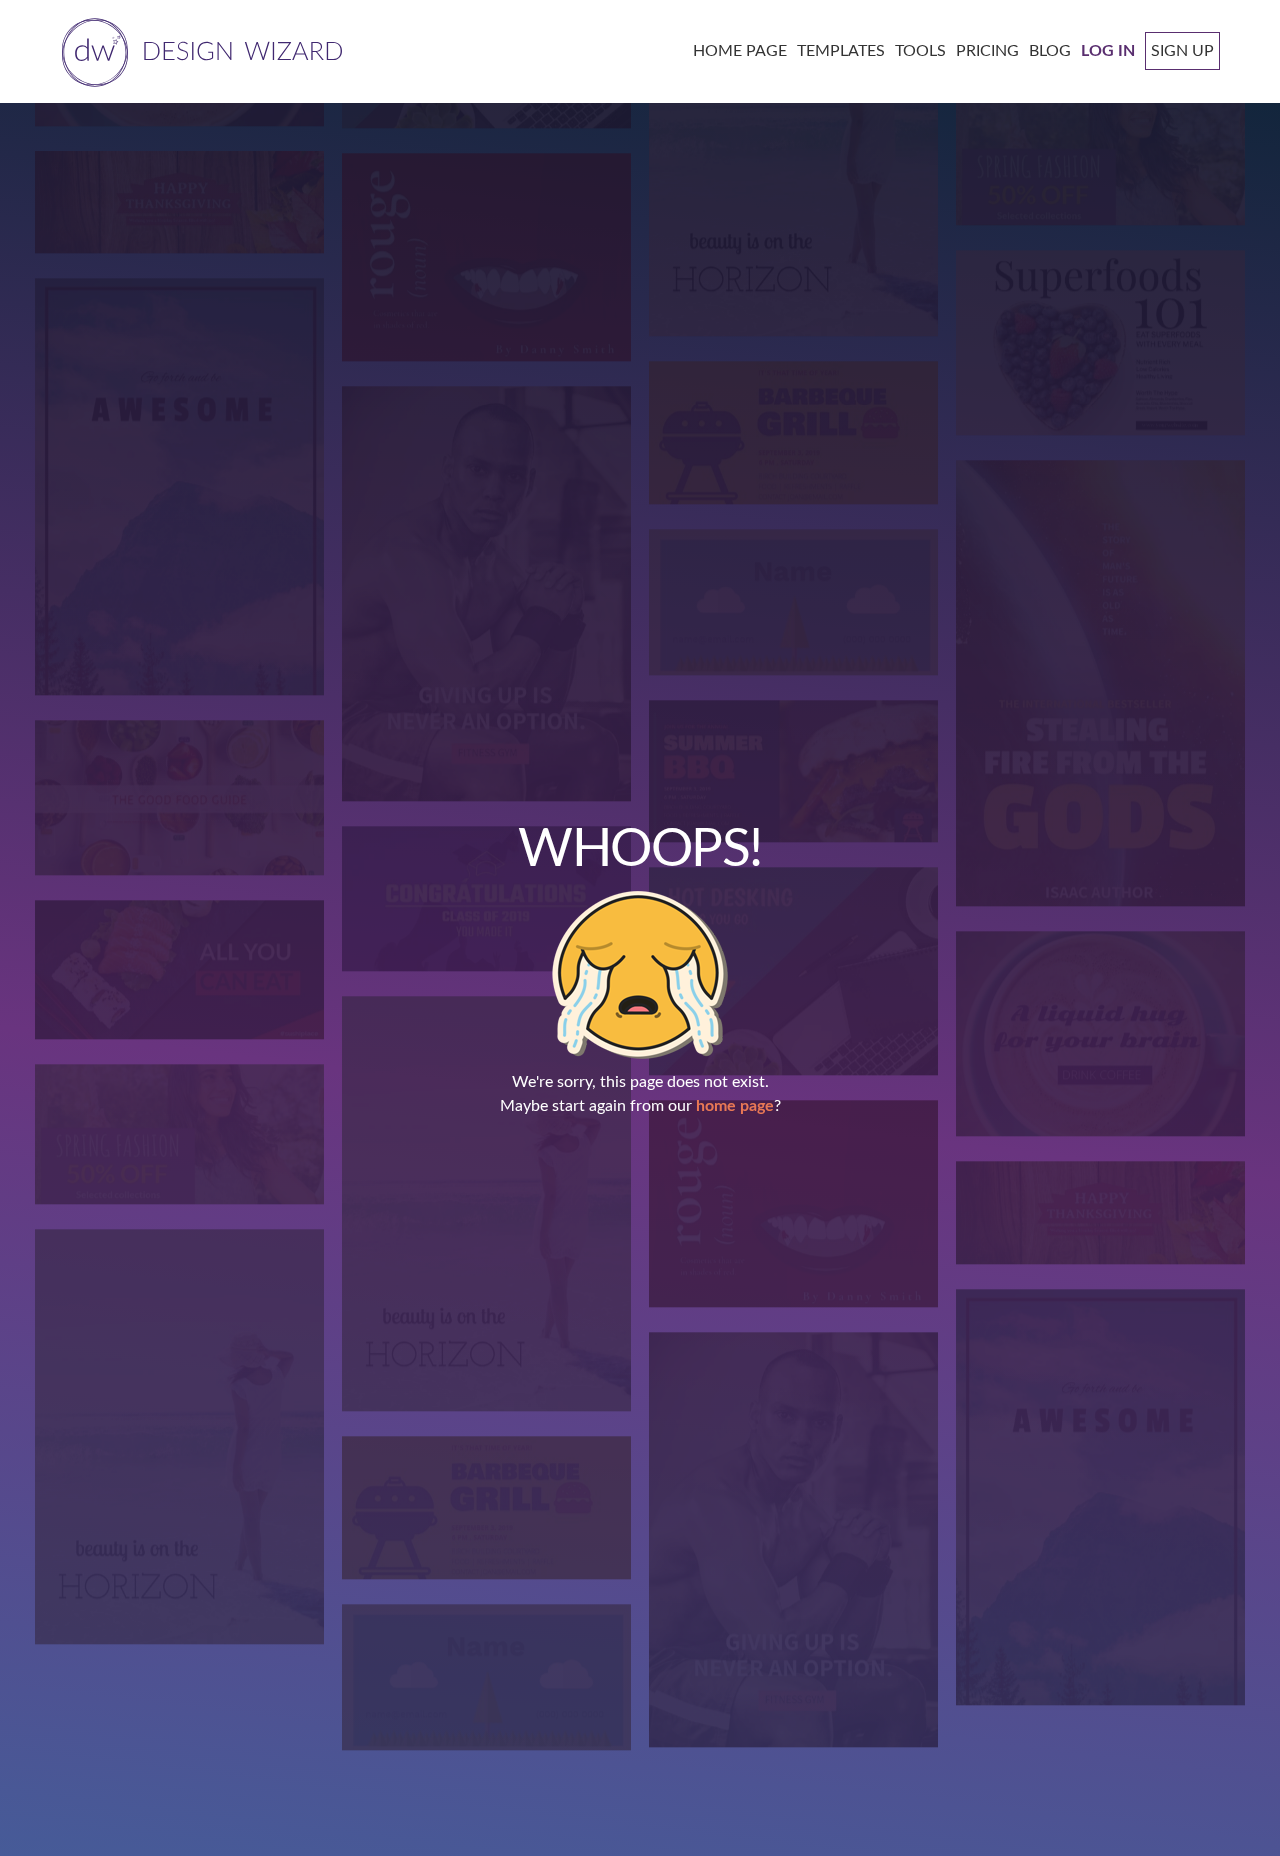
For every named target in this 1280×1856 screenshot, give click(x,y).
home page (735, 1106)
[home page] (198, 50)
